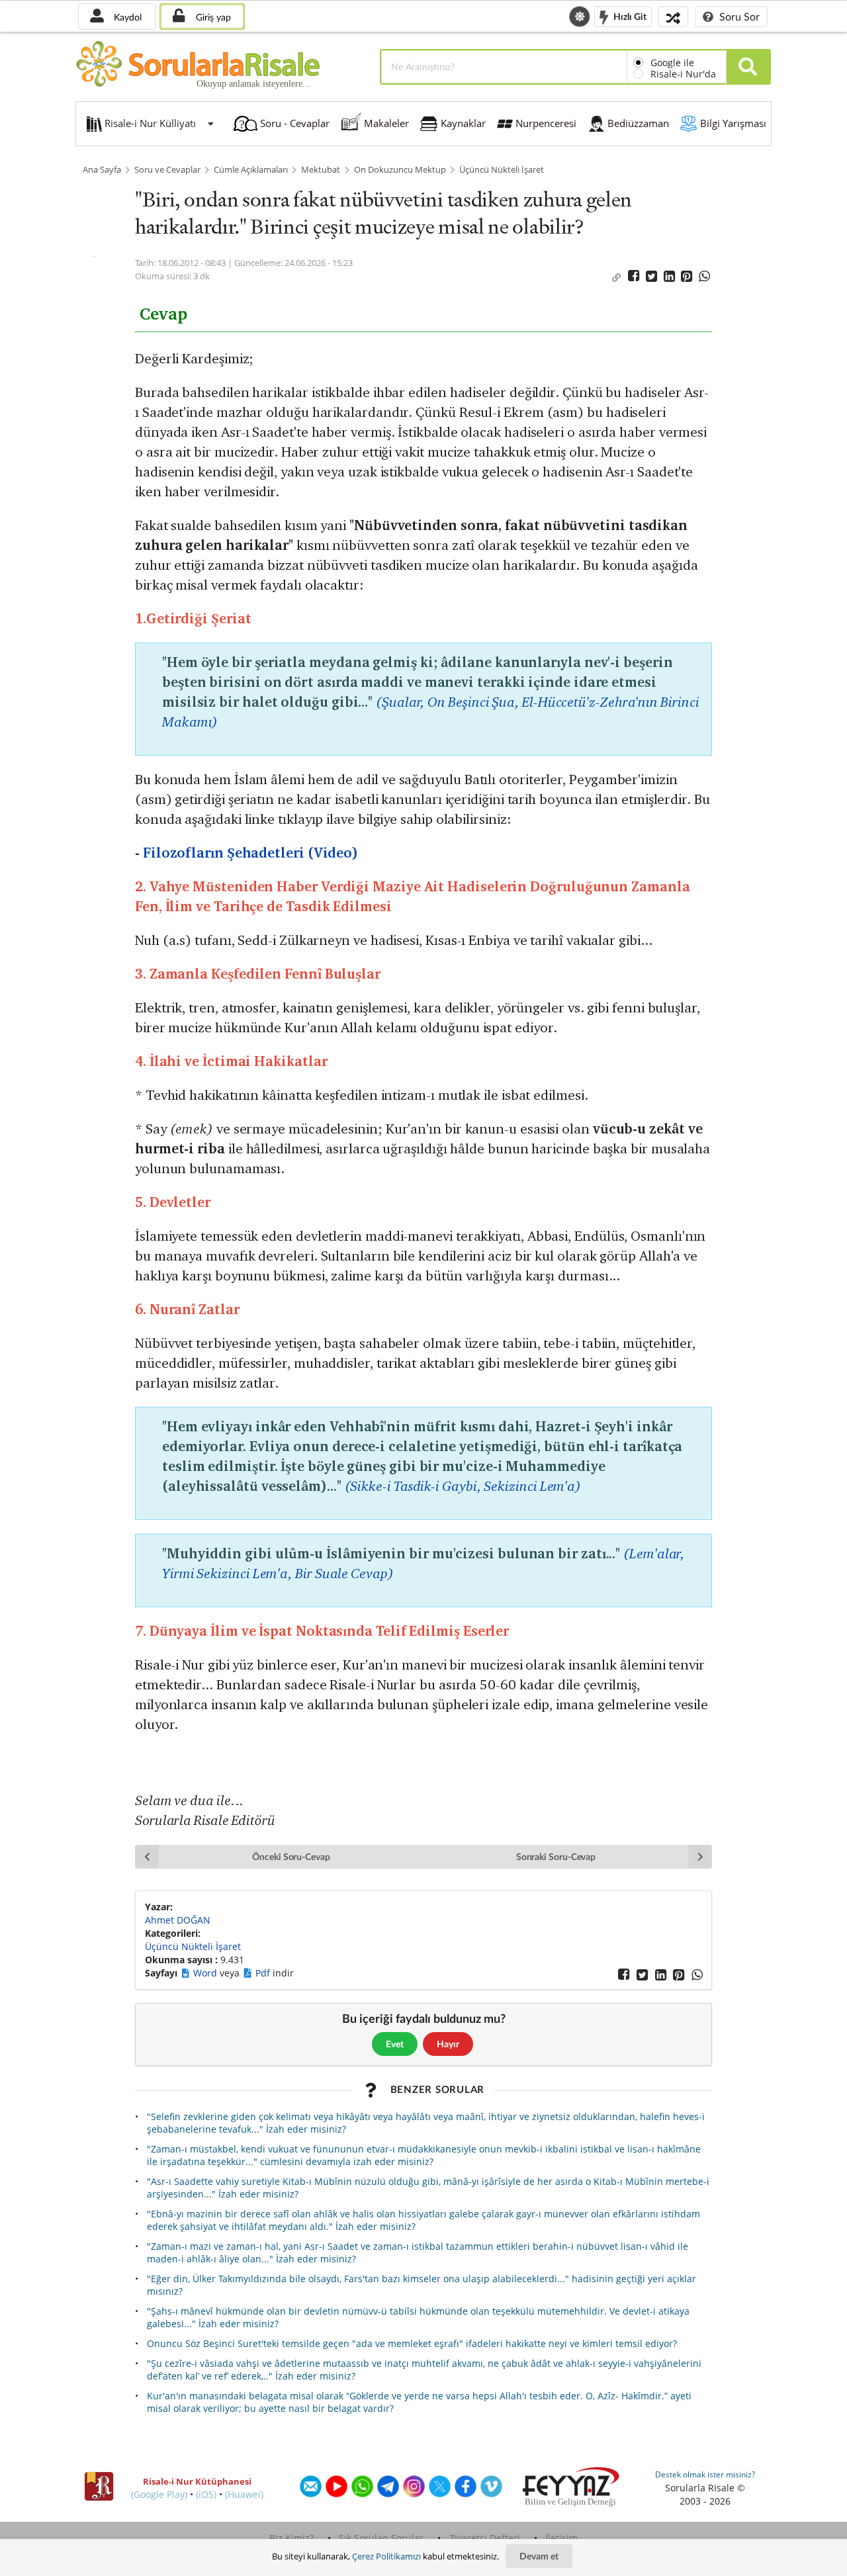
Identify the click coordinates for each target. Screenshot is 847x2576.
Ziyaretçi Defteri (485, 2538)
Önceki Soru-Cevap (291, 1856)
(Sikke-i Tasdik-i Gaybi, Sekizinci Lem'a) (463, 1486)
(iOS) (206, 2494)
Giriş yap (212, 17)
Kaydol (126, 17)
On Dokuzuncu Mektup (400, 170)
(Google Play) (159, 2494)
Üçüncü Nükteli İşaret (502, 170)
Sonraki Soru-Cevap (556, 1856)
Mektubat (321, 170)
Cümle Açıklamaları (251, 170)
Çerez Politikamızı (386, 2556)
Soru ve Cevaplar (167, 170)
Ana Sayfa (102, 170)
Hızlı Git (629, 16)
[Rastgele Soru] (673, 16)
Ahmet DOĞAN (178, 1920)
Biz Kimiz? (291, 2538)
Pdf (264, 1973)
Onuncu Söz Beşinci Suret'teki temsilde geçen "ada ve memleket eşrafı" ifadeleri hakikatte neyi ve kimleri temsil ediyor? (412, 2343)
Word (206, 1973)
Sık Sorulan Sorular (381, 2538)
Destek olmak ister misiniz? (705, 2474)
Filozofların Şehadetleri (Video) (250, 853)
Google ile (672, 63)
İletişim (561, 2538)
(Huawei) (244, 2494)
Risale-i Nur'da (683, 74)
